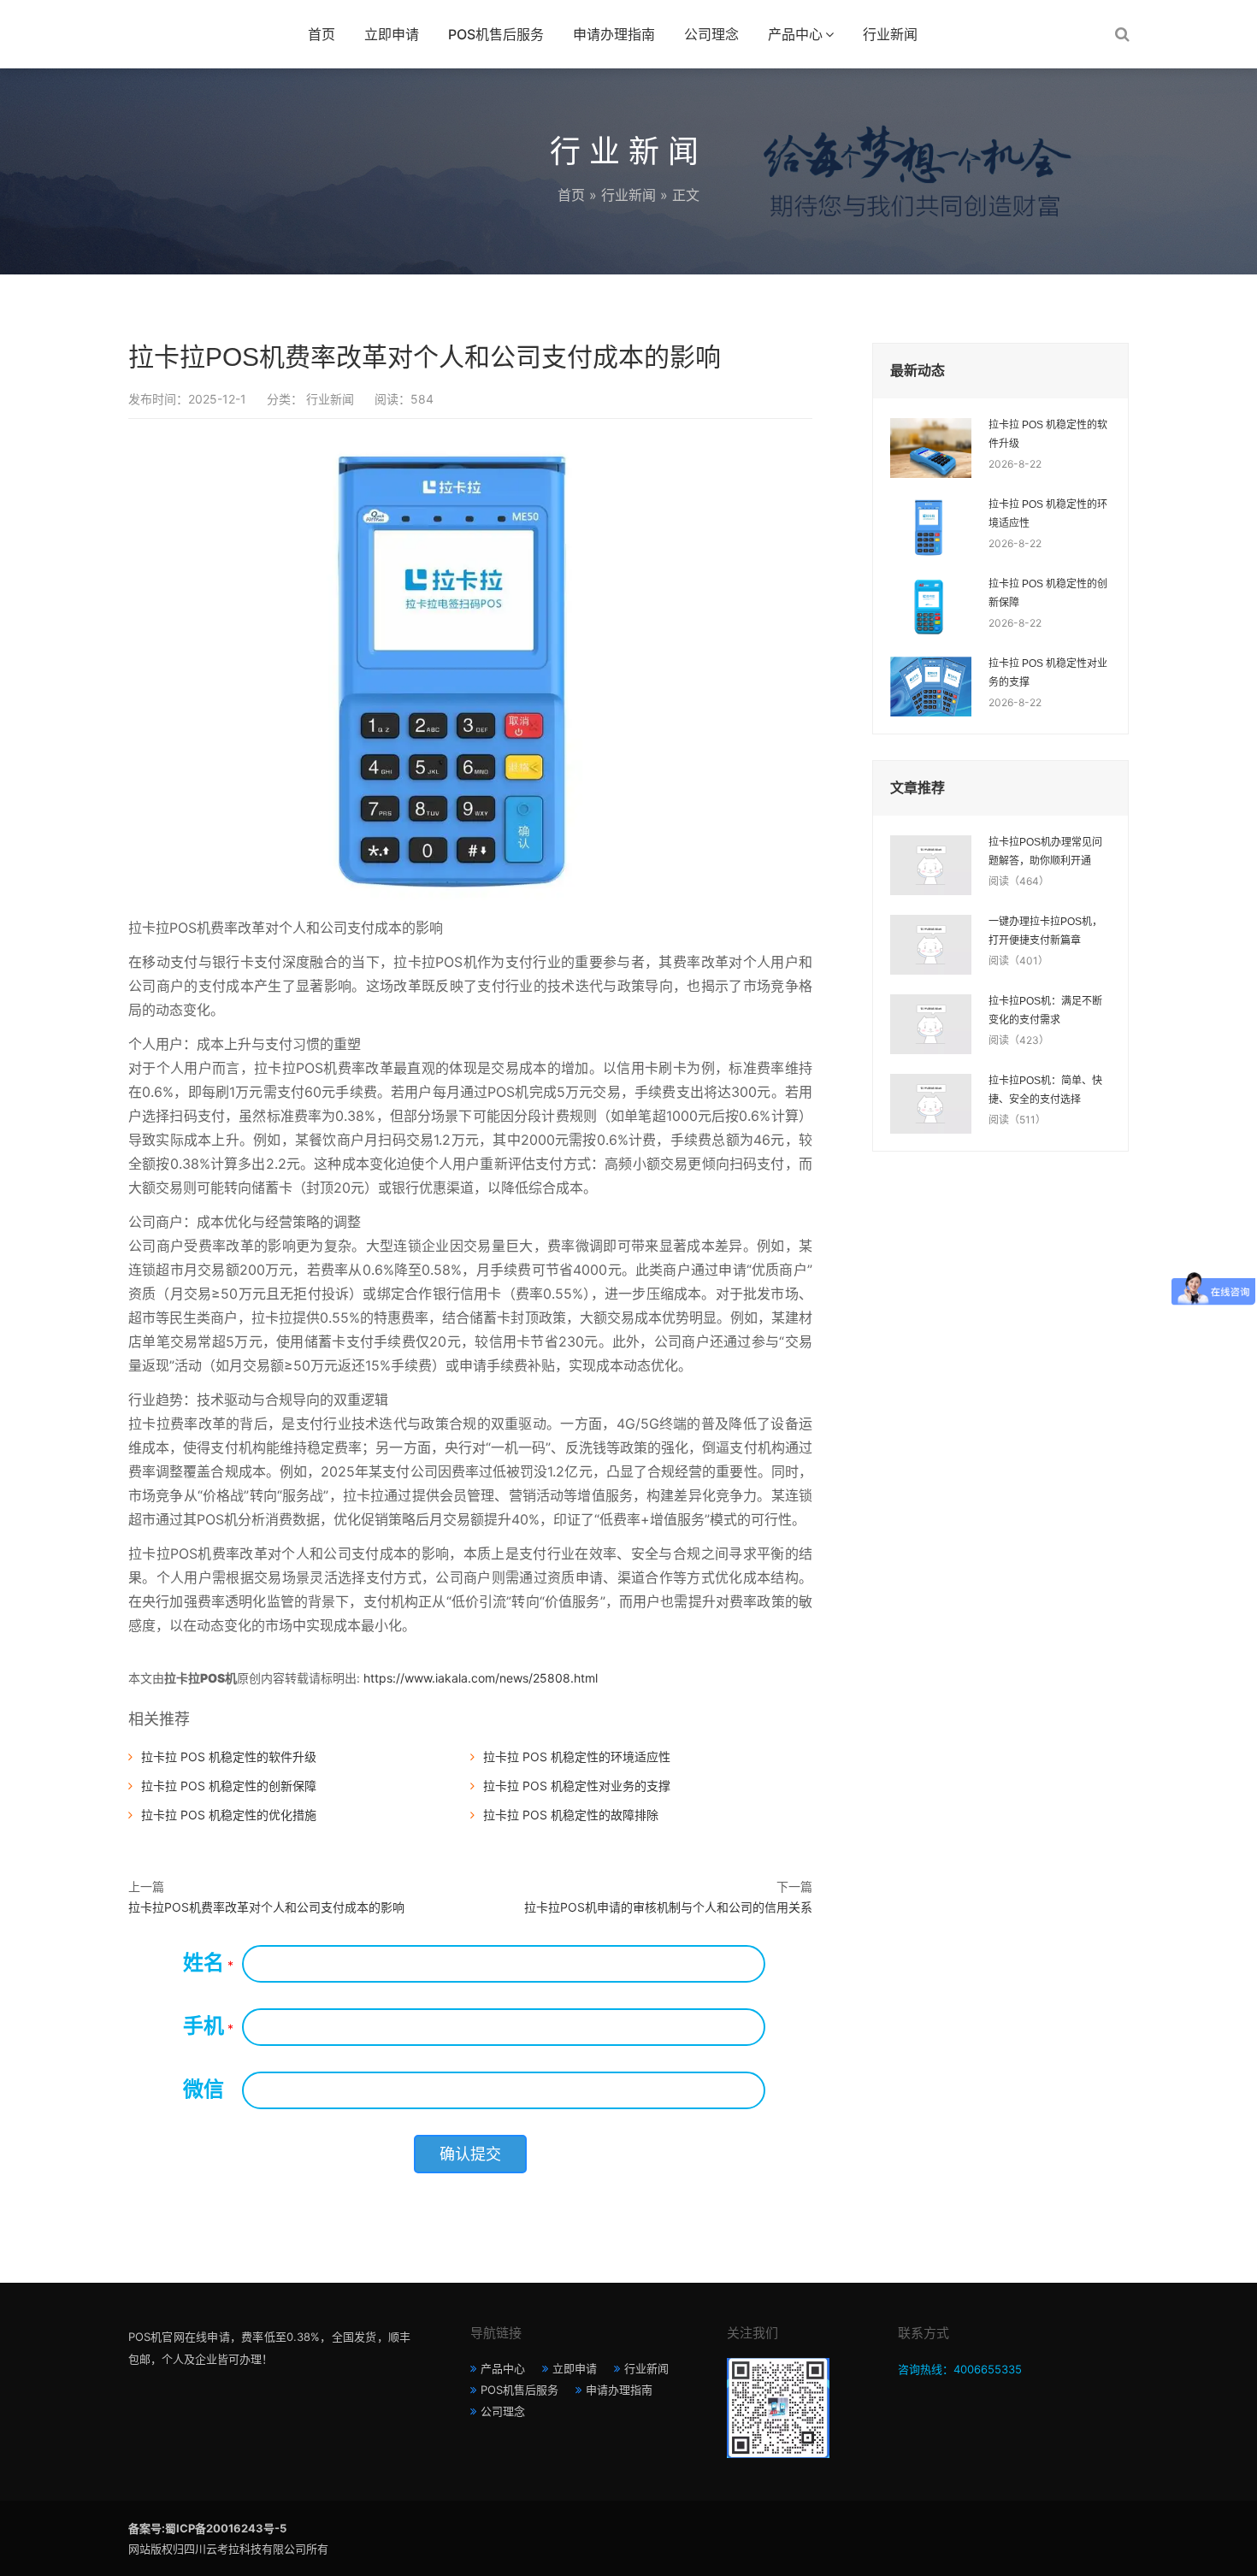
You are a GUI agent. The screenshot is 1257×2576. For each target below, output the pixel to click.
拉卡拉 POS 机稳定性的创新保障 (229, 1786)
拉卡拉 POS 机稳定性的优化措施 (229, 1815)
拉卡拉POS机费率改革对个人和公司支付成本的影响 (266, 1907)
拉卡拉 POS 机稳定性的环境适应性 (577, 1757)
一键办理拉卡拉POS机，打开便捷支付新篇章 (1045, 931)
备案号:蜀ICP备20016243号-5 (207, 2528)
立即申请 (392, 34)
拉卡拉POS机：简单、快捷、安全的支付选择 (1045, 1090)
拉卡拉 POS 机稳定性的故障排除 (571, 1815)
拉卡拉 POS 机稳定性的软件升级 (229, 1757)
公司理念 (711, 34)
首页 (322, 34)
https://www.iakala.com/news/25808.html (481, 1678)
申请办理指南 (614, 34)
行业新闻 (890, 34)
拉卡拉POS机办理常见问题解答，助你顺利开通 (1045, 852)
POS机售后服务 (496, 34)
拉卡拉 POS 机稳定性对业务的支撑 (577, 1786)
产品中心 (795, 34)
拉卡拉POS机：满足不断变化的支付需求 (1045, 1011)
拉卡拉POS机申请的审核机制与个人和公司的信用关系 (668, 1907)
